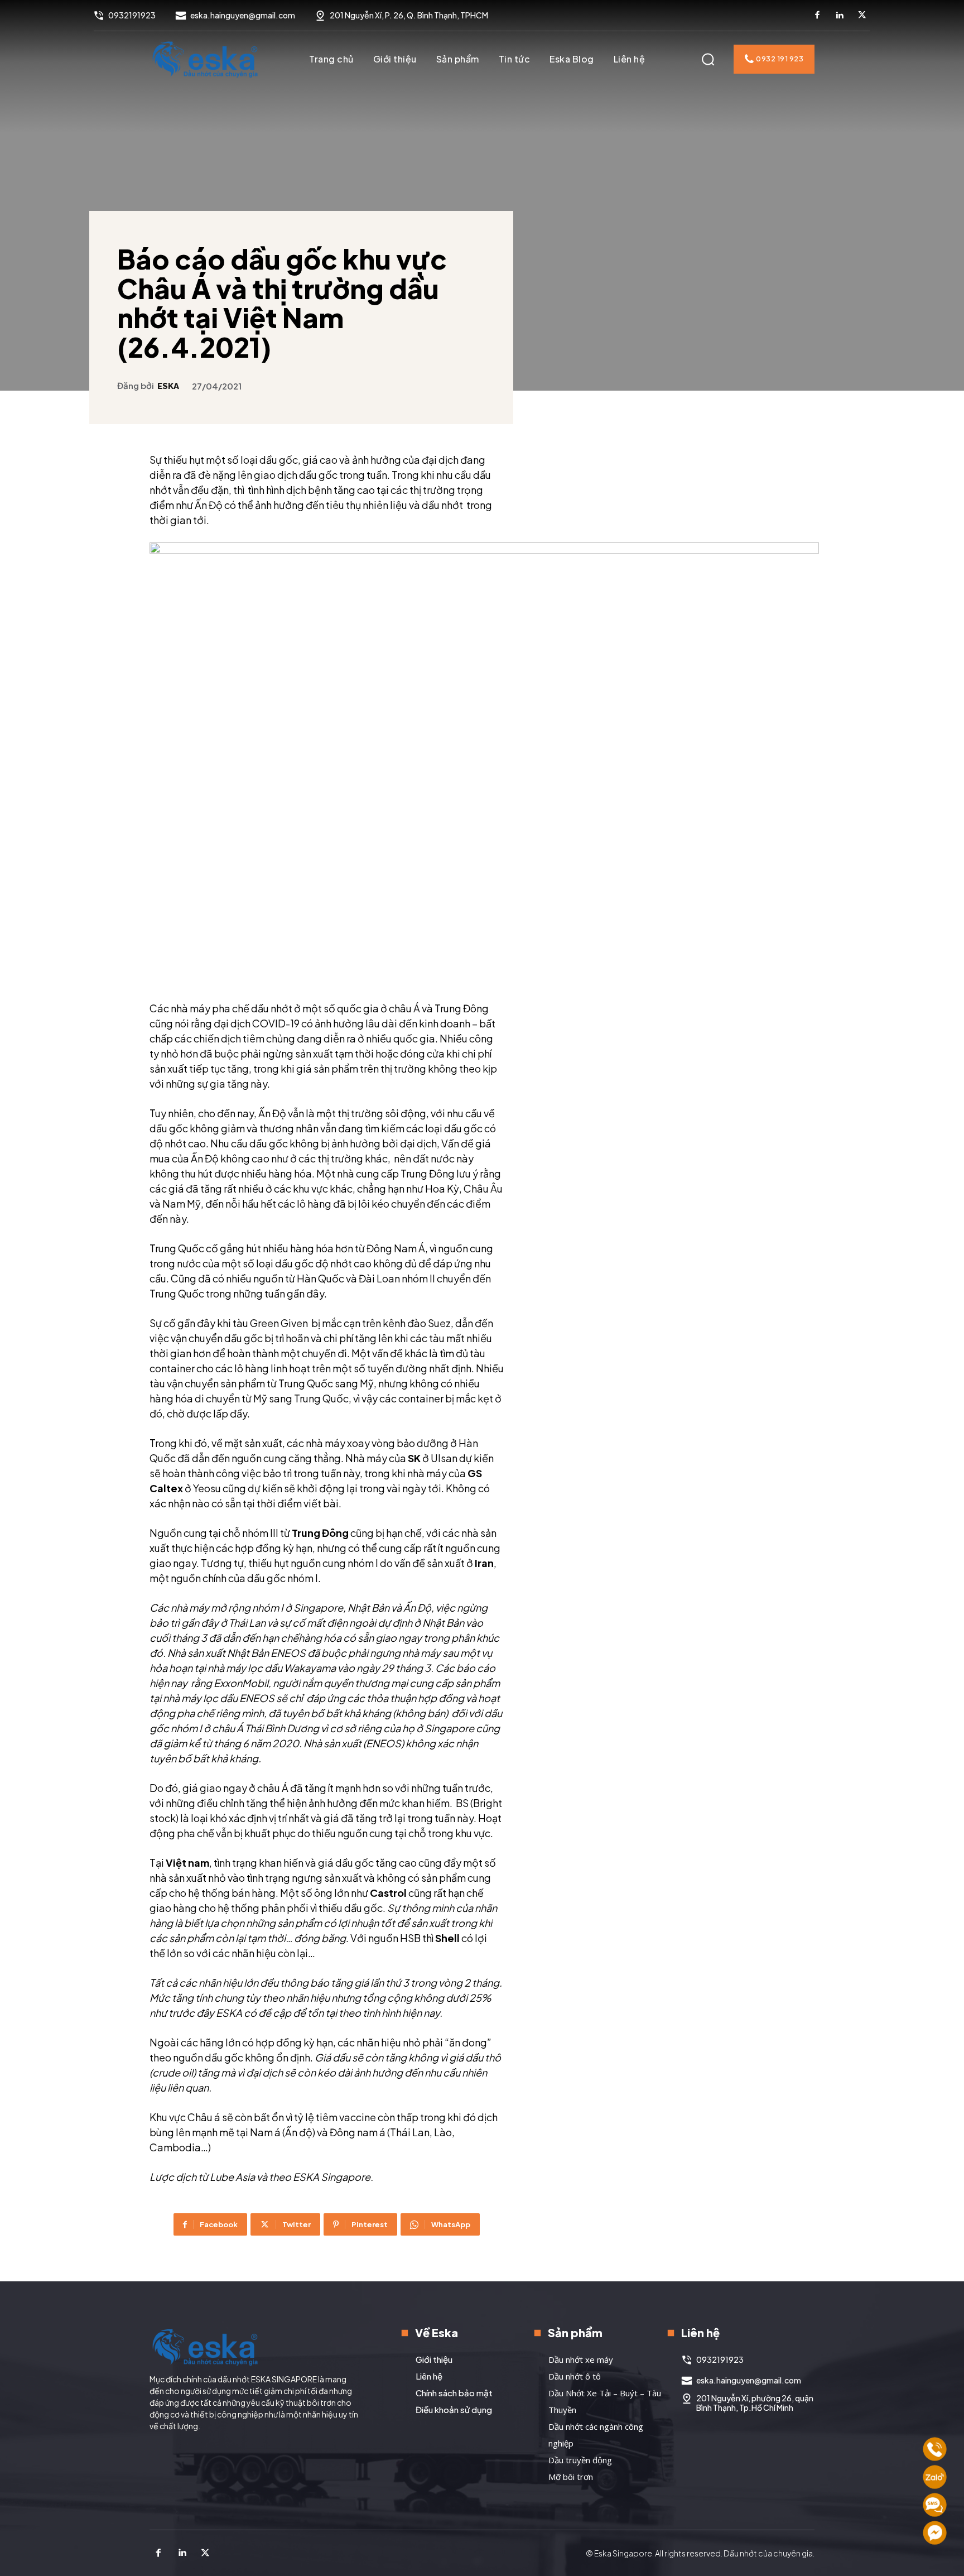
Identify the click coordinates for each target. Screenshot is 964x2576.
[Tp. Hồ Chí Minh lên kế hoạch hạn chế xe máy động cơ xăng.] (634, 510)
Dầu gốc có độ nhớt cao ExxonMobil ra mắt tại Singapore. (633, 710)
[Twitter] (862, 16)
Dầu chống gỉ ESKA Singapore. (750, 568)
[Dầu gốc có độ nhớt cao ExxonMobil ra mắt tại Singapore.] (634, 647)
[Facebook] (817, 16)
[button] (708, 59)
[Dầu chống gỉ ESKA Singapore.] (762, 510)
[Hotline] (935, 2449)
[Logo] (205, 59)
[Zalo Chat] (935, 2477)
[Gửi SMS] (935, 2505)
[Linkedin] (840, 16)
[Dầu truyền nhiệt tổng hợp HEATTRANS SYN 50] (762, 647)
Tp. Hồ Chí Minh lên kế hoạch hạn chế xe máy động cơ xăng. (631, 574)
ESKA (168, 386)
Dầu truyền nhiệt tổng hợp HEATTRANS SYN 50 (759, 710)
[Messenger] (935, 2533)
